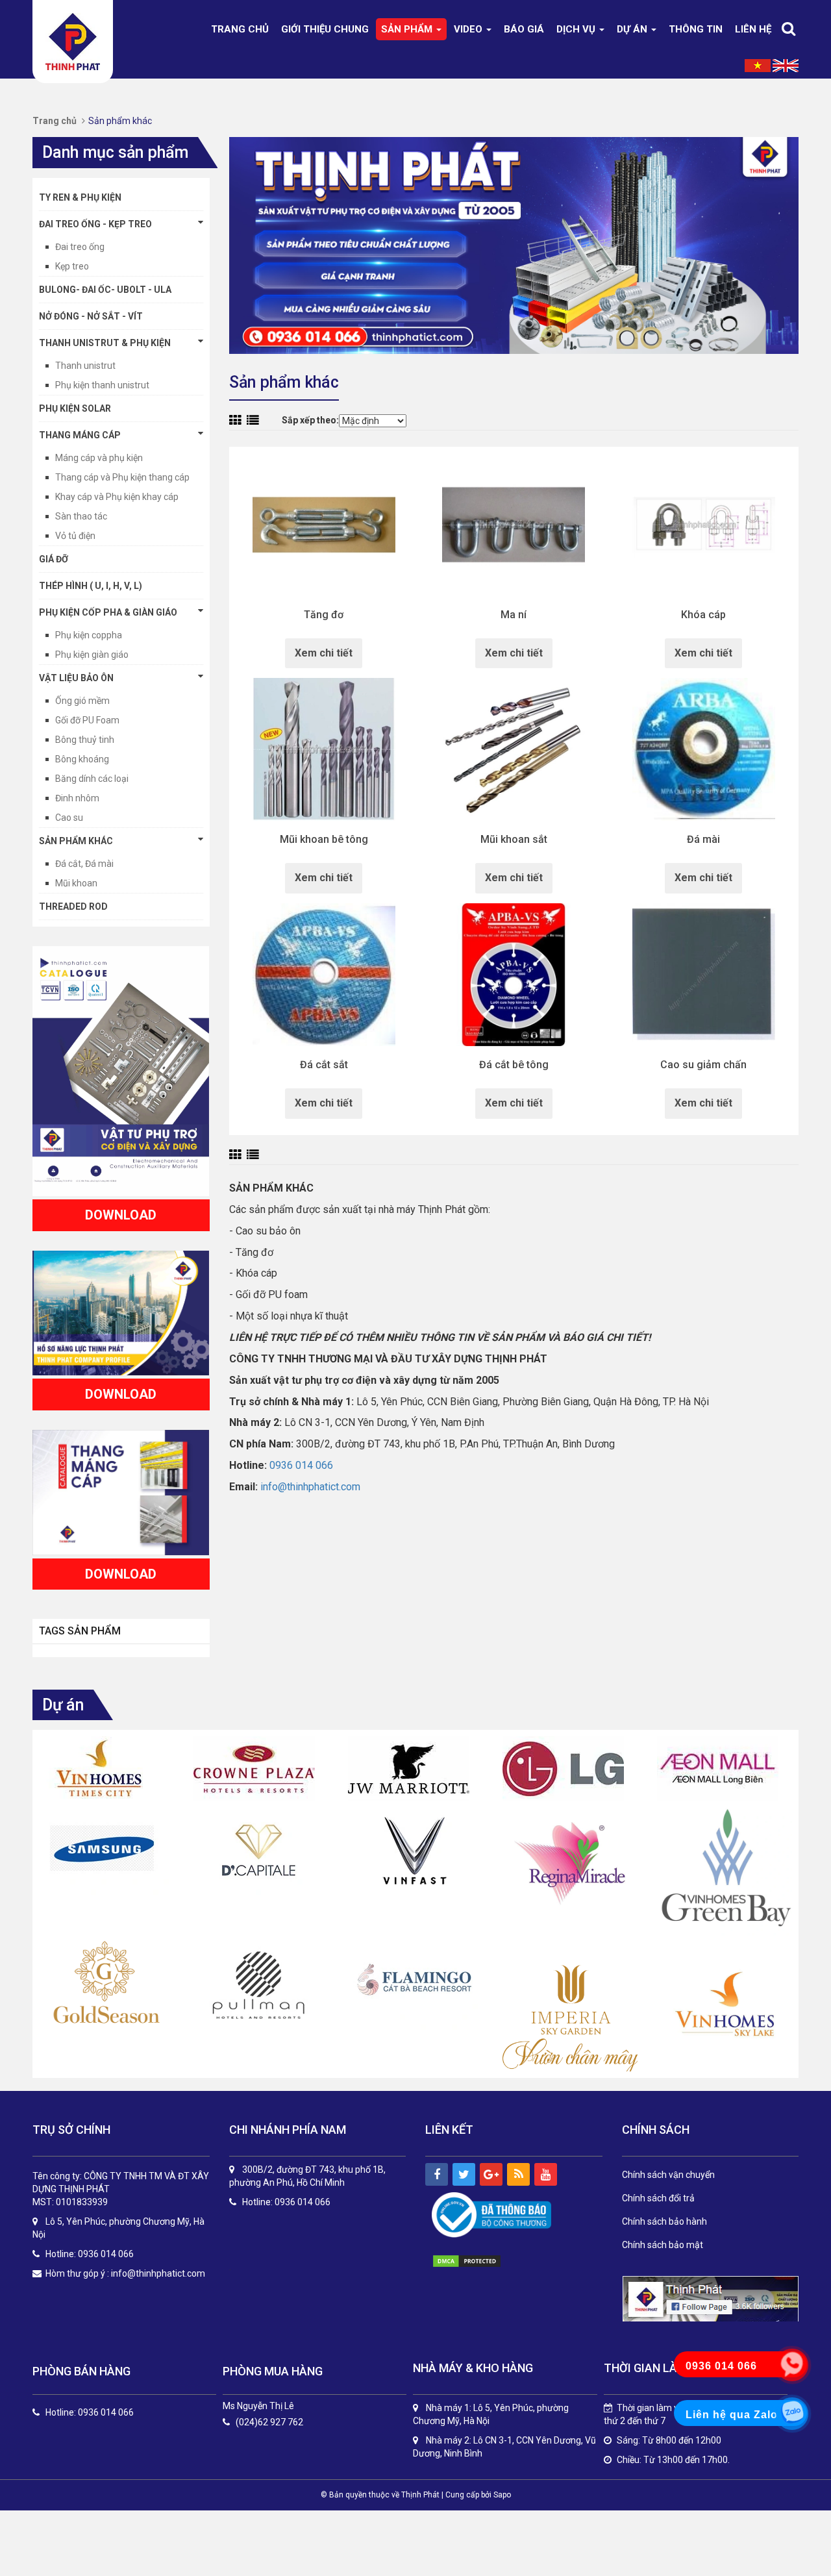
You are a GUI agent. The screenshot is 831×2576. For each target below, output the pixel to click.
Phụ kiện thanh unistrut (102, 385)
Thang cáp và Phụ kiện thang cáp (122, 477)
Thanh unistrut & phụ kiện (105, 343)
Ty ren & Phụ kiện (80, 197)
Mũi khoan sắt (514, 840)
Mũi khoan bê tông (324, 840)
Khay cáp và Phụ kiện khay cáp (117, 497)
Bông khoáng (82, 759)
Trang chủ (240, 29)
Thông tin (696, 29)
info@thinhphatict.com (310, 1487)
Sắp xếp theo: (310, 420)
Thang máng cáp (80, 435)
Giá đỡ (54, 559)
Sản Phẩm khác (76, 841)
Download (121, 1215)
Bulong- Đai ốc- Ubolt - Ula (105, 290)
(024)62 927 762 (269, 2422)
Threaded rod (73, 907)
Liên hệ (753, 29)
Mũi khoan (76, 883)
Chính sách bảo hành (664, 2221)
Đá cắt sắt (324, 1065)
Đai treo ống (80, 247)
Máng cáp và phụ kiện (99, 458)
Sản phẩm (408, 29)
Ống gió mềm (82, 701)
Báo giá (524, 29)
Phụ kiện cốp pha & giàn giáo (108, 612)
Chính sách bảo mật (663, 2245)
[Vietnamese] (758, 65)
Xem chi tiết (324, 653)
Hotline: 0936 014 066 (90, 2413)
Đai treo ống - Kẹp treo (95, 224)
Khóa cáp (703, 615)
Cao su (69, 818)
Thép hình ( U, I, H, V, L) (91, 586)
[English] (786, 65)
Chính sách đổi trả (658, 2198)
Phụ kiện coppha (89, 635)
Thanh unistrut (85, 366)
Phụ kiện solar (75, 408)
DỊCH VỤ (577, 29)
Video (469, 29)
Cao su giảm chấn (703, 1065)
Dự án (633, 29)
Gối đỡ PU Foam (87, 720)
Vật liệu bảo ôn (76, 678)
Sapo (502, 2495)
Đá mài (703, 840)
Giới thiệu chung (325, 29)
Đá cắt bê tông (514, 1065)
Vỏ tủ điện (75, 536)
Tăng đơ (324, 615)
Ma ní (514, 615)
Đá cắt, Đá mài (84, 864)
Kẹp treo (72, 266)
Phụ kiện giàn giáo (92, 655)
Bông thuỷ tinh (85, 740)
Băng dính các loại (92, 779)
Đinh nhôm (77, 798)
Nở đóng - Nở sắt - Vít (91, 316)
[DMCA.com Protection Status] (480, 2261)
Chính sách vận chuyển (668, 2175)
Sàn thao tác (81, 516)
